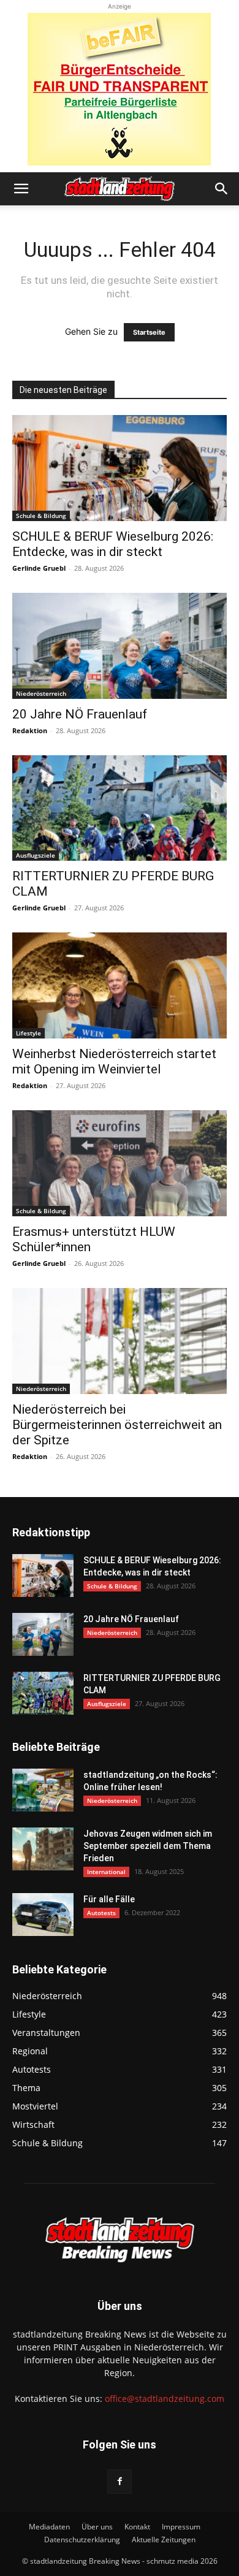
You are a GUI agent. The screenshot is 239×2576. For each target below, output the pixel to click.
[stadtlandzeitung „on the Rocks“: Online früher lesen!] (43, 1790)
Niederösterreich (41, 693)
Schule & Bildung (41, 516)
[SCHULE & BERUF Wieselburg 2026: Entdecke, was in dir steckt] (120, 468)
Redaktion (30, 730)
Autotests (101, 1913)
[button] (21, 189)
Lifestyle (28, 1033)
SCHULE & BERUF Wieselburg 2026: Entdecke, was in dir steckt (113, 544)
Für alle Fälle (109, 1899)
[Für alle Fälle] (43, 1915)
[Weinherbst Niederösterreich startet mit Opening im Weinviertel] (120, 985)
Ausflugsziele (36, 855)
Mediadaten (49, 2527)
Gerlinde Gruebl (39, 568)
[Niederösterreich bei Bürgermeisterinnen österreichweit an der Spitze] (120, 1341)
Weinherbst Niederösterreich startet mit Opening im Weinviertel (114, 1061)
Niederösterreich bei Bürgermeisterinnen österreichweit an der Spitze (117, 1425)
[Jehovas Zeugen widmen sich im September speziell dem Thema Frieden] (43, 1849)
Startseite (149, 332)
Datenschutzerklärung (82, 2540)
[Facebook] (120, 2482)
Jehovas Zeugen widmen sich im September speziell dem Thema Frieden (148, 1846)
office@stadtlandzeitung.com (165, 2399)
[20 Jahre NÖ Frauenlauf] (120, 646)
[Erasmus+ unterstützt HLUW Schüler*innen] (120, 1163)
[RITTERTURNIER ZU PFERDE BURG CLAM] (120, 808)
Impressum (181, 2527)
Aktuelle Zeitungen (164, 2540)
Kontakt (137, 2527)
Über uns (97, 2527)
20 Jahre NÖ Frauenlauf (80, 714)
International (106, 1872)
